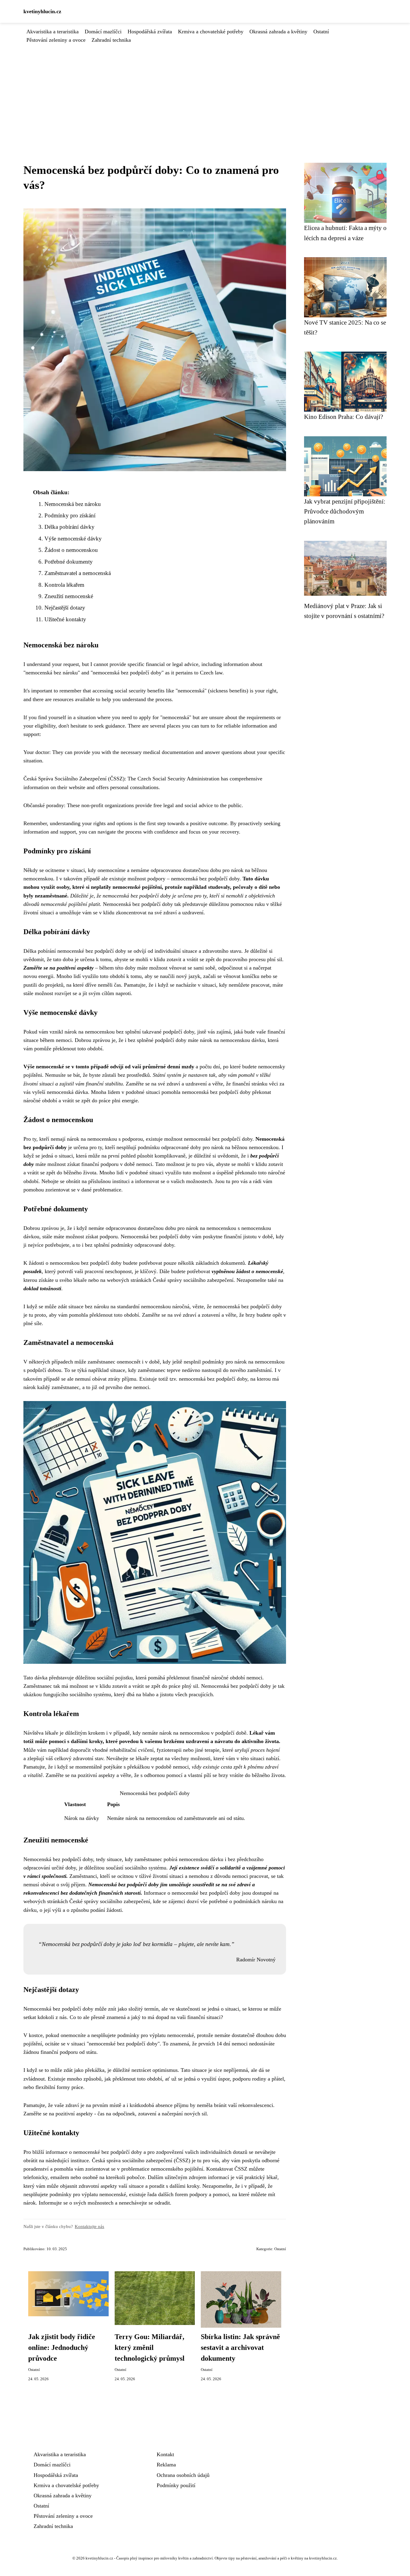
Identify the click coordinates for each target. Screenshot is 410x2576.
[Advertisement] (205, 89)
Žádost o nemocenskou (71, 550)
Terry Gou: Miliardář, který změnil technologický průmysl (150, 2347)
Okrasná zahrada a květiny (278, 32)
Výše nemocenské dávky (73, 539)
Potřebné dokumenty (69, 562)
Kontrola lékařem (64, 585)
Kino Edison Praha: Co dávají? (344, 417)
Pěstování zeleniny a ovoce (56, 40)
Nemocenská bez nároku (73, 504)
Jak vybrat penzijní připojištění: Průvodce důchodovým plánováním (345, 511)
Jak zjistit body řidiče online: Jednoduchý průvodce (62, 2347)
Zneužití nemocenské (69, 596)
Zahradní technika (111, 40)
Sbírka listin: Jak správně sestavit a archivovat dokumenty (240, 2347)
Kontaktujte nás (89, 2226)
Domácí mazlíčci (103, 32)
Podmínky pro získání (70, 515)
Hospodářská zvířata (150, 32)
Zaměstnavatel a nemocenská (78, 573)
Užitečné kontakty (65, 619)
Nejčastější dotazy (65, 608)
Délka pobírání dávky (69, 527)
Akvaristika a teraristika (53, 32)
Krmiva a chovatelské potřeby (211, 32)
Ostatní (321, 32)
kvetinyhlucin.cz (42, 11)
